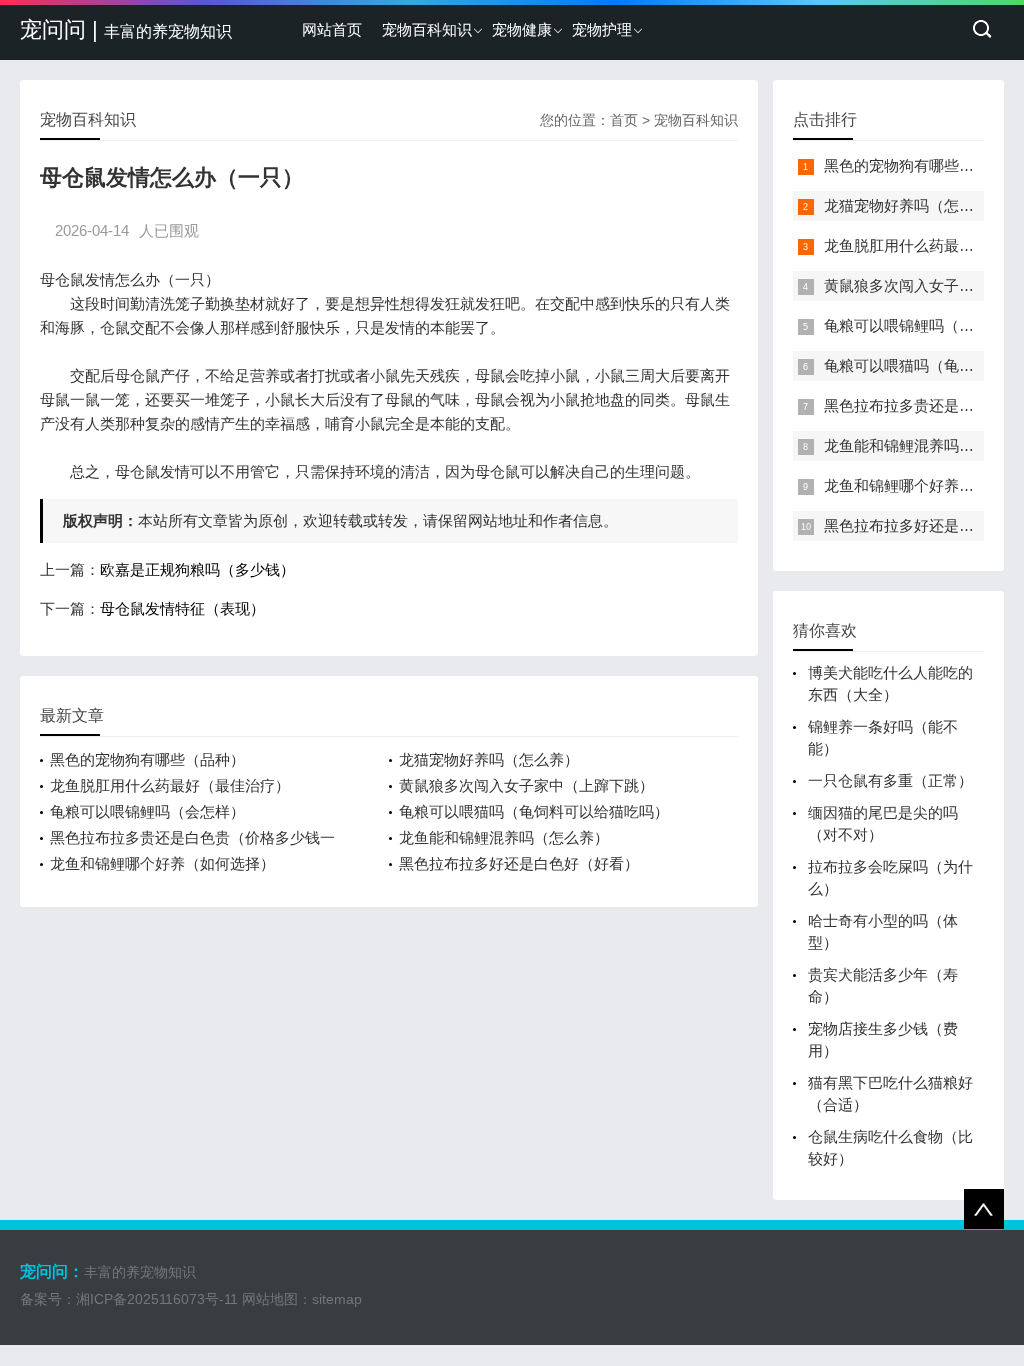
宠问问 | (126, 29)
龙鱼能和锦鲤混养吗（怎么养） (504, 837)
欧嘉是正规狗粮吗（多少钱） (197, 569)
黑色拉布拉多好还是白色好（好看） (519, 863)
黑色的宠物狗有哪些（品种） (147, 759)
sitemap (337, 1299)
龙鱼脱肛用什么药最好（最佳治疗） (170, 785)
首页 (624, 120)
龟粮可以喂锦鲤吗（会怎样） (147, 811)
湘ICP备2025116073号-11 (157, 1299)
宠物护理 (602, 29)
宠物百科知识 (427, 29)
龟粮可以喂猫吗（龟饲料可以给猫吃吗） (534, 811)
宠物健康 (522, 29)
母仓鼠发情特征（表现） (182, 608)
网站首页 (332, 29)
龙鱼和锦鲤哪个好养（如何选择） (162, 863)
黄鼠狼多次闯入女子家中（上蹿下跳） (526, 785)
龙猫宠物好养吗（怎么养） (489, 759)
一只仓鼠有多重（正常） (890, 780)
